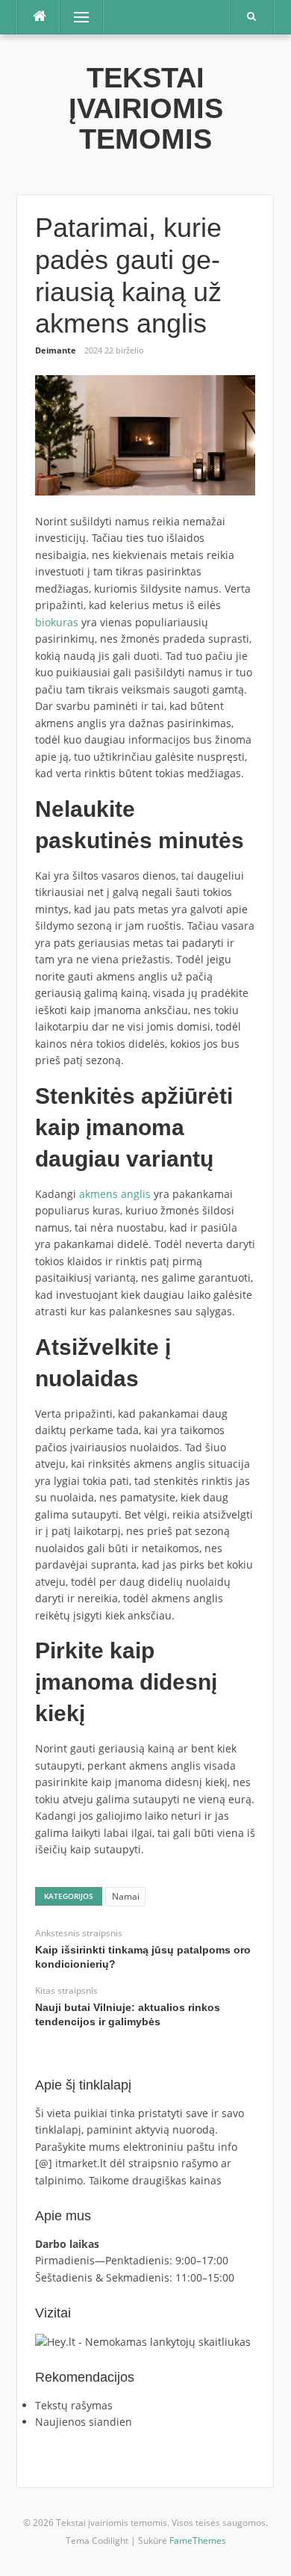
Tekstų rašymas (74, 2405)
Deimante (56, 350)
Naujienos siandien (84, 2422)
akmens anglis (115, 1194)
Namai (126, 1896)
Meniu (76, 17)
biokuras (57, 622)
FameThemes (198, 2541)
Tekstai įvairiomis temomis (146, 109)
